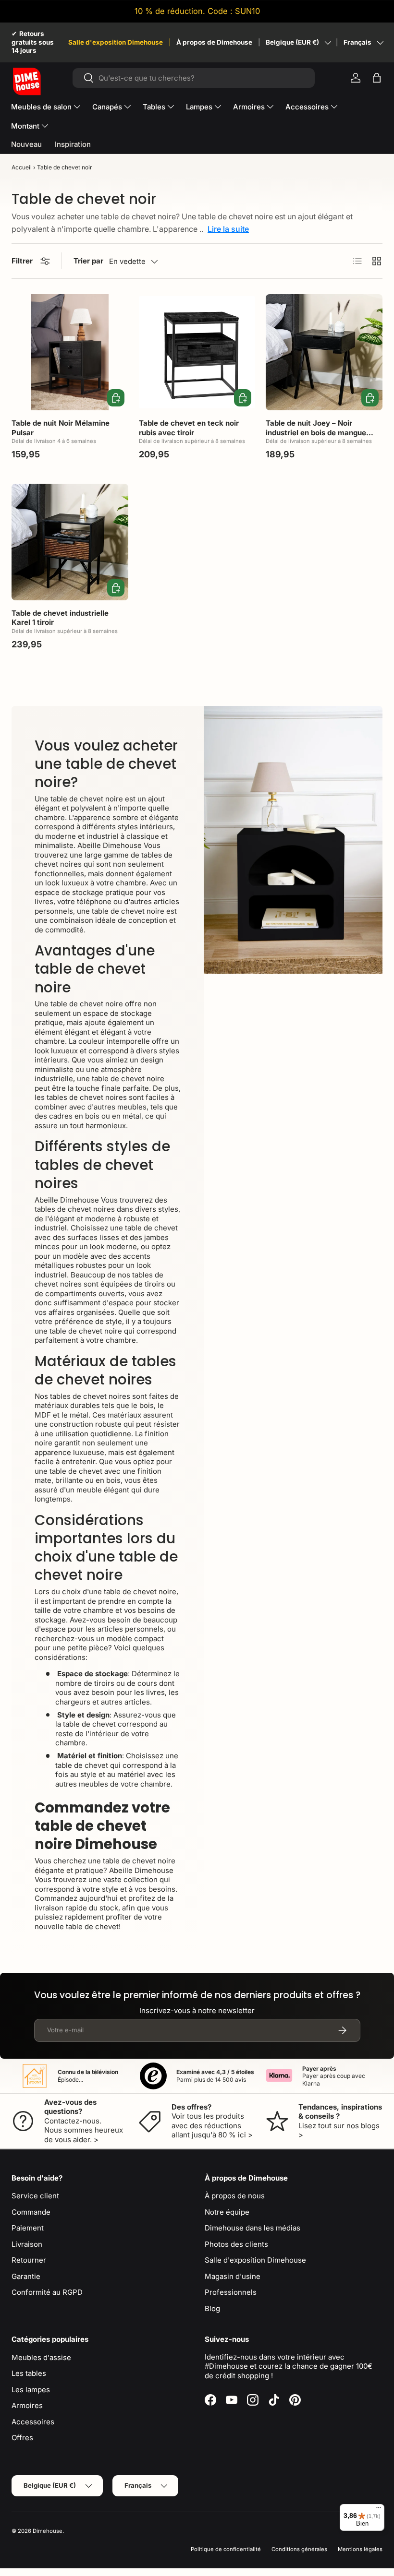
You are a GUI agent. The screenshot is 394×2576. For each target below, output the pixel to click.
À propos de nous (235, 2196)
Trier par (88, 261)
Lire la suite (228, 229)
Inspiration (73, 144)
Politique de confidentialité (226, 2549)
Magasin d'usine (233, 2276)
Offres (22, 2438)
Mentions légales (360, 2549)
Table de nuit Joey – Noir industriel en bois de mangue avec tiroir (316, 432)
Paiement (28, 2228)
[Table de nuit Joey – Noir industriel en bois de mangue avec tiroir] (324, 352)
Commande (31, 2212)
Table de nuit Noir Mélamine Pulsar (61, 428)
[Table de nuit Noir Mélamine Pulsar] (70, 352)
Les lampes (31, 2390)
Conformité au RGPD (47, 2292)
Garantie (26, 2276)
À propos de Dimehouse (214, 42)
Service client (35, 2196)
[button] (377, 78)
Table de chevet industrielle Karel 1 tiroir (60, 618)
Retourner (29, 2260)
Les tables (29, 2373)
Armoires (27, 2405)
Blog (212, 2308)
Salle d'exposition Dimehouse (116, 42)
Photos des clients (236, 2244)
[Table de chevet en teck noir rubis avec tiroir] (197, 352)
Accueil (22, 167)
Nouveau (26, 144)
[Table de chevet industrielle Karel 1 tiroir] (70, 542)
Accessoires (33, 2422)
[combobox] (194, 78)
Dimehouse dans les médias (252, 2228)
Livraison (27, 2244)
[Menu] (379, 2510)
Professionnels (231, 2292)
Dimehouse (48, 2531)
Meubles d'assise (41, 2357)
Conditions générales (299, 2549)
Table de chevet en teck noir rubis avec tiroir (189, 428)
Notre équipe (227, 2212)
